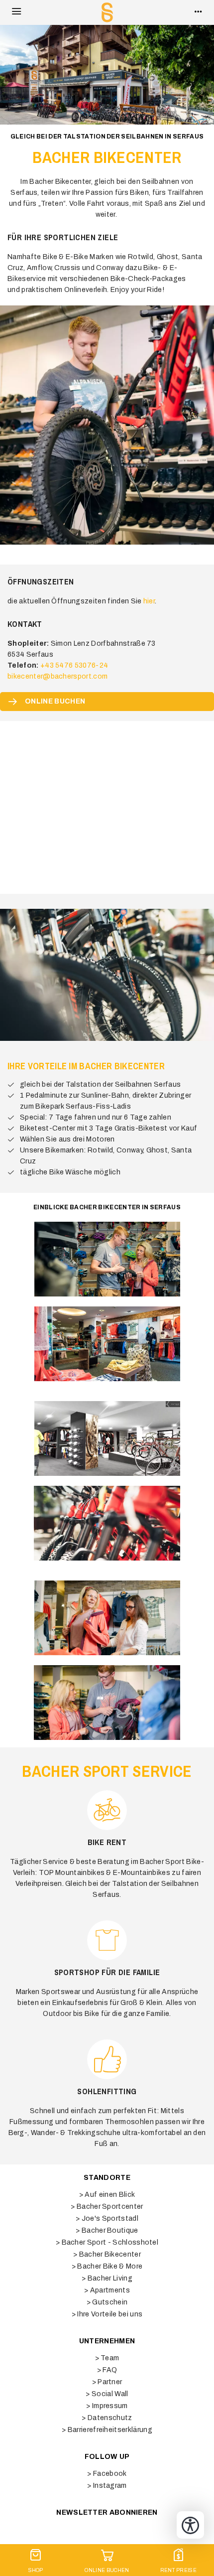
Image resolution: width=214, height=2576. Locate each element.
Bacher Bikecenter (110, 2254)
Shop (36, 2570)
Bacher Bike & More (110, 2266)
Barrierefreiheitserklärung (110, 2430)
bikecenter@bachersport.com (57, 676)
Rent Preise (179, 2570)
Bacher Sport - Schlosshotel (110, 2242)
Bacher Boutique (110, 2230)
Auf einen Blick (110, 2195)
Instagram (110, 2486)
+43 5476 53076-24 (74, 665)
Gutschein (110, 2302)
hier (149, 601)
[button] (16, 12)
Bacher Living (110, 2278)
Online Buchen (107, 2570)
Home (107, 12)
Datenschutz (110, 2418)
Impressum (110, 2406)
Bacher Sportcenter (110, 2207)
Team (110, 2358)
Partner (110, 2382)
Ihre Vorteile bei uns (110, 2314)
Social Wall (110, 2394)
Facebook (110, 2474)
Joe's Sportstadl (110, 2218)
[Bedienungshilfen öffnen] (190, 2525)
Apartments (110, 2290)
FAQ (110, 2370)
